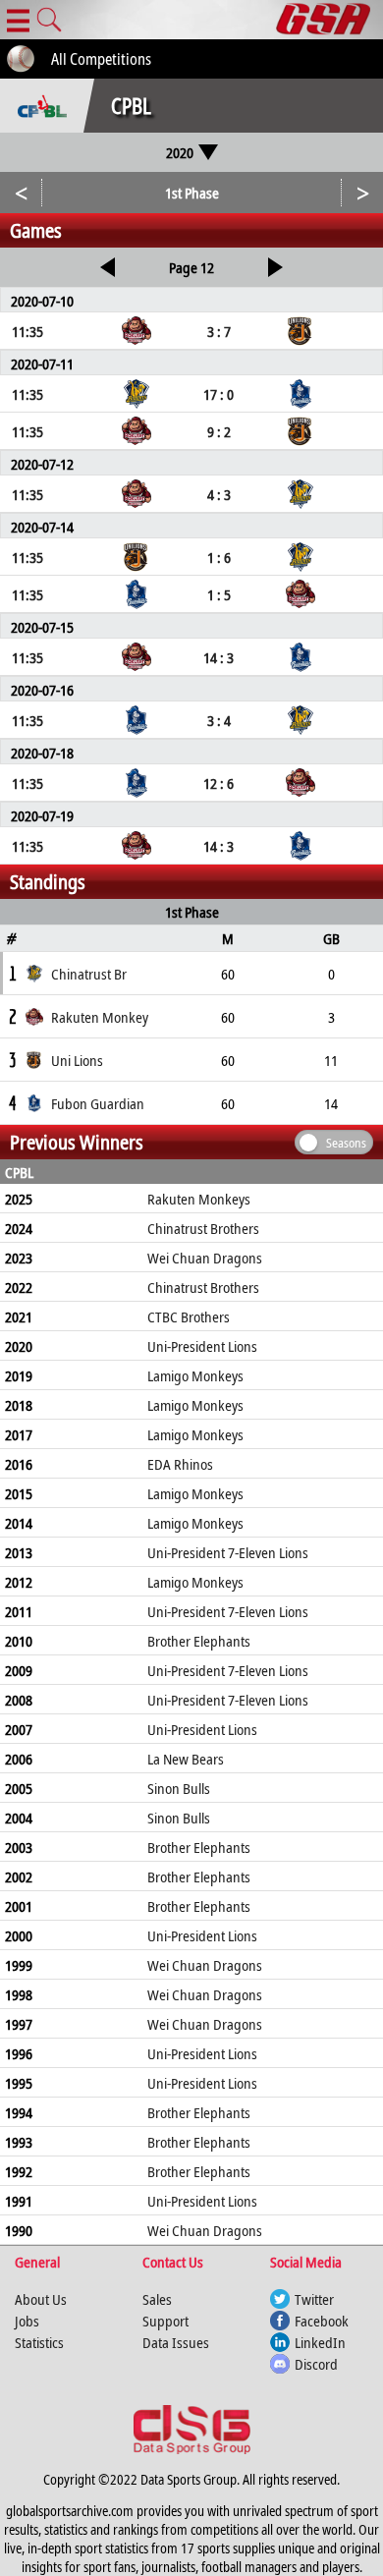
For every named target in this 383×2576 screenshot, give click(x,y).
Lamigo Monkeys (195, 1375)
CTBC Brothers (189, 1316)
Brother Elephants (199, 1641)
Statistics (39, 2342)
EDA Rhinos (180, 1464)
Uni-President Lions (202, 1346)
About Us (41, 2299)
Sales (157, 2299)
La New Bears (186, 1759)
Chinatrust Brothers (203, 1228)
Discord (316, 2364)
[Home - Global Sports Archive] (329, 20)
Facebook (322, 2321)
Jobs (27, 2321)
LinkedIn (320, 2342)
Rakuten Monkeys (199, 1199)
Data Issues (176, 2342)
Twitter (314, 2299)
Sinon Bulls (179, 1788)
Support (165, 2321)
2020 (180, 152)
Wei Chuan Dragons (205, 1258)
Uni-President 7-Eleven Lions (228, 1552)
